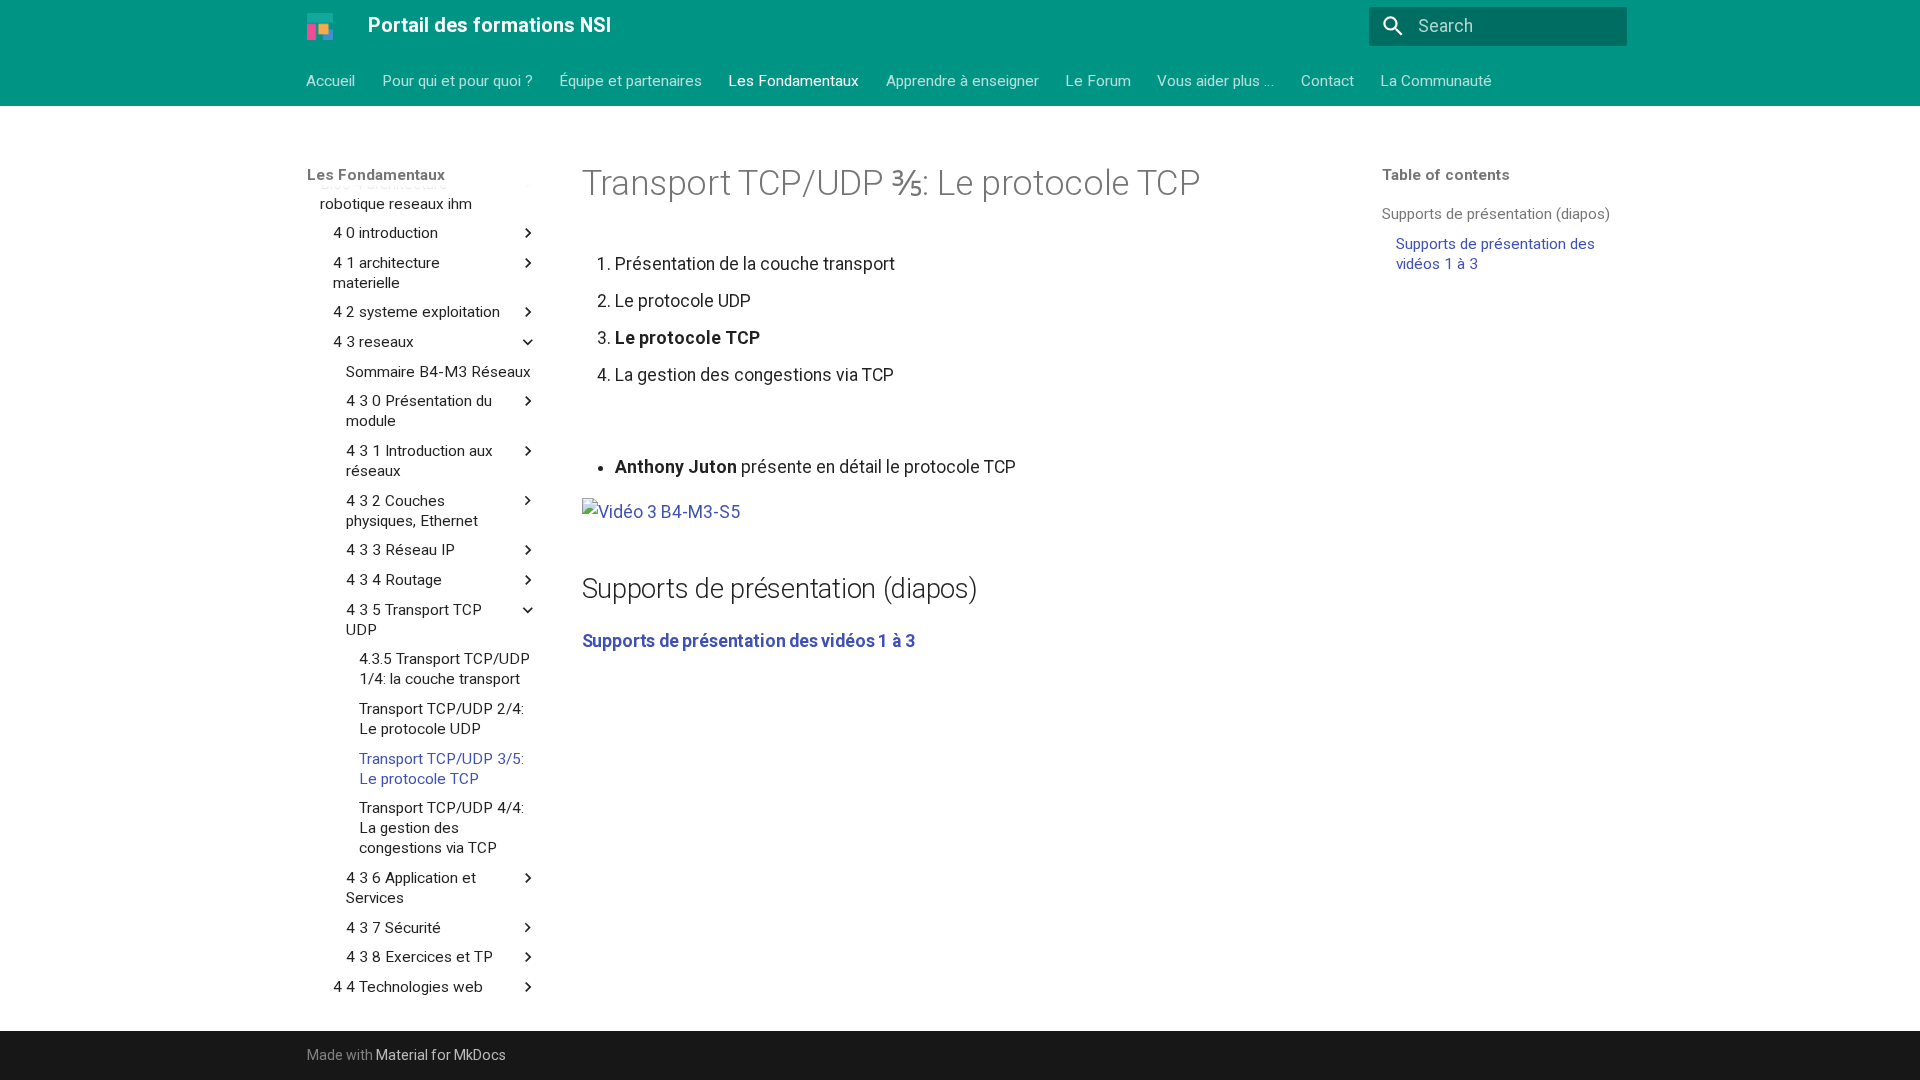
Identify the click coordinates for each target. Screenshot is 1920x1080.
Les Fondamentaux (794, 80)
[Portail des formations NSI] (320, 26)
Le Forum (1098, 80)
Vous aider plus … (1216, 80)
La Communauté (1437, 80)
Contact (1327, 80)
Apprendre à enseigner (962, 80)
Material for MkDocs (441, 1055)
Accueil (331, 80)
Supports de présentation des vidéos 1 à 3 (748, 641)
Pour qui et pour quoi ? (457, 80)
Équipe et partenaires (630, 80)
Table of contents (1446, 175)
